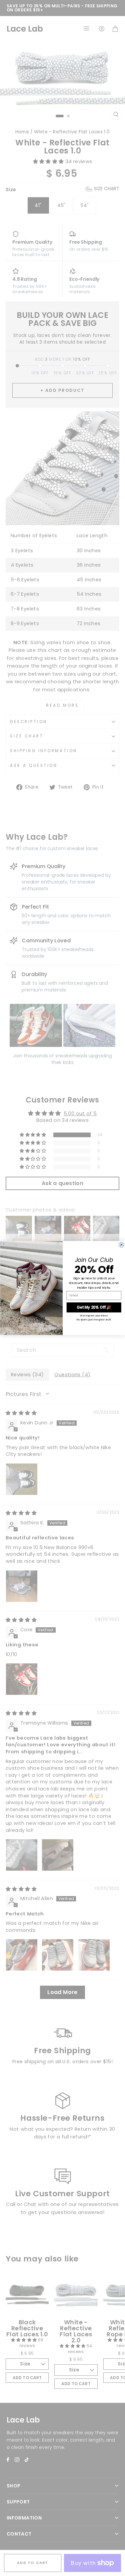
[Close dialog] (121, 1245)
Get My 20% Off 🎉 (94, 1307)
